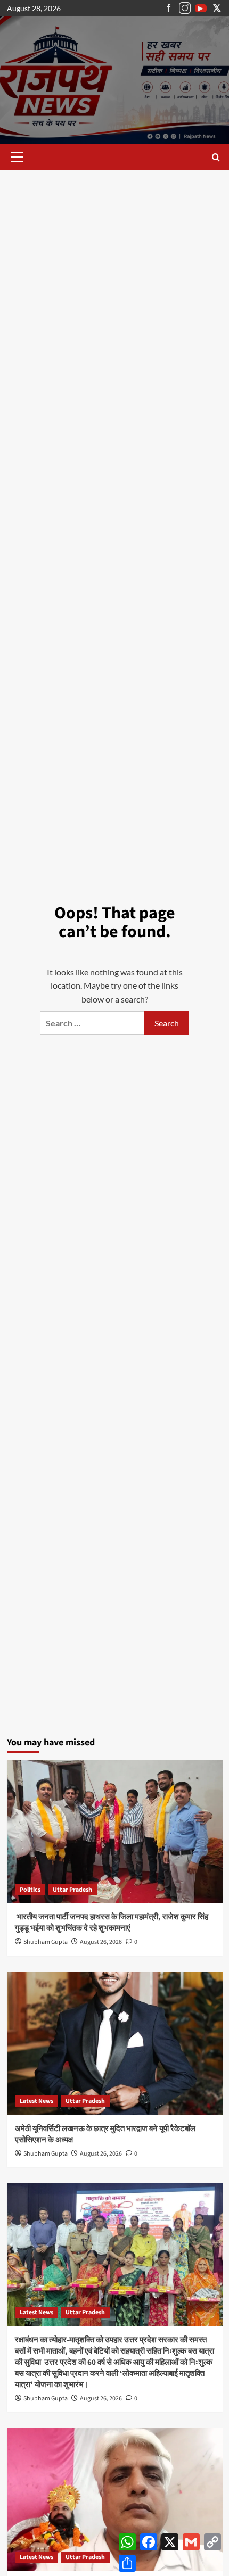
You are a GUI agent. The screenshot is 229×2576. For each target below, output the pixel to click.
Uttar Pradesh (72, 1890)
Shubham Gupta (46, 1942)
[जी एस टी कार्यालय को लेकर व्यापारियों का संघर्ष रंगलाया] (115, 2499)
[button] (15, 157)
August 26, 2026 (101, 1942)
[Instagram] (185, 8)
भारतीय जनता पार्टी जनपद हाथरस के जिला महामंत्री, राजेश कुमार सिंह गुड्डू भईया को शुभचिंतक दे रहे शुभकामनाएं (112, 1923)
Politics (30, 1890)
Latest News (36, 2101)
